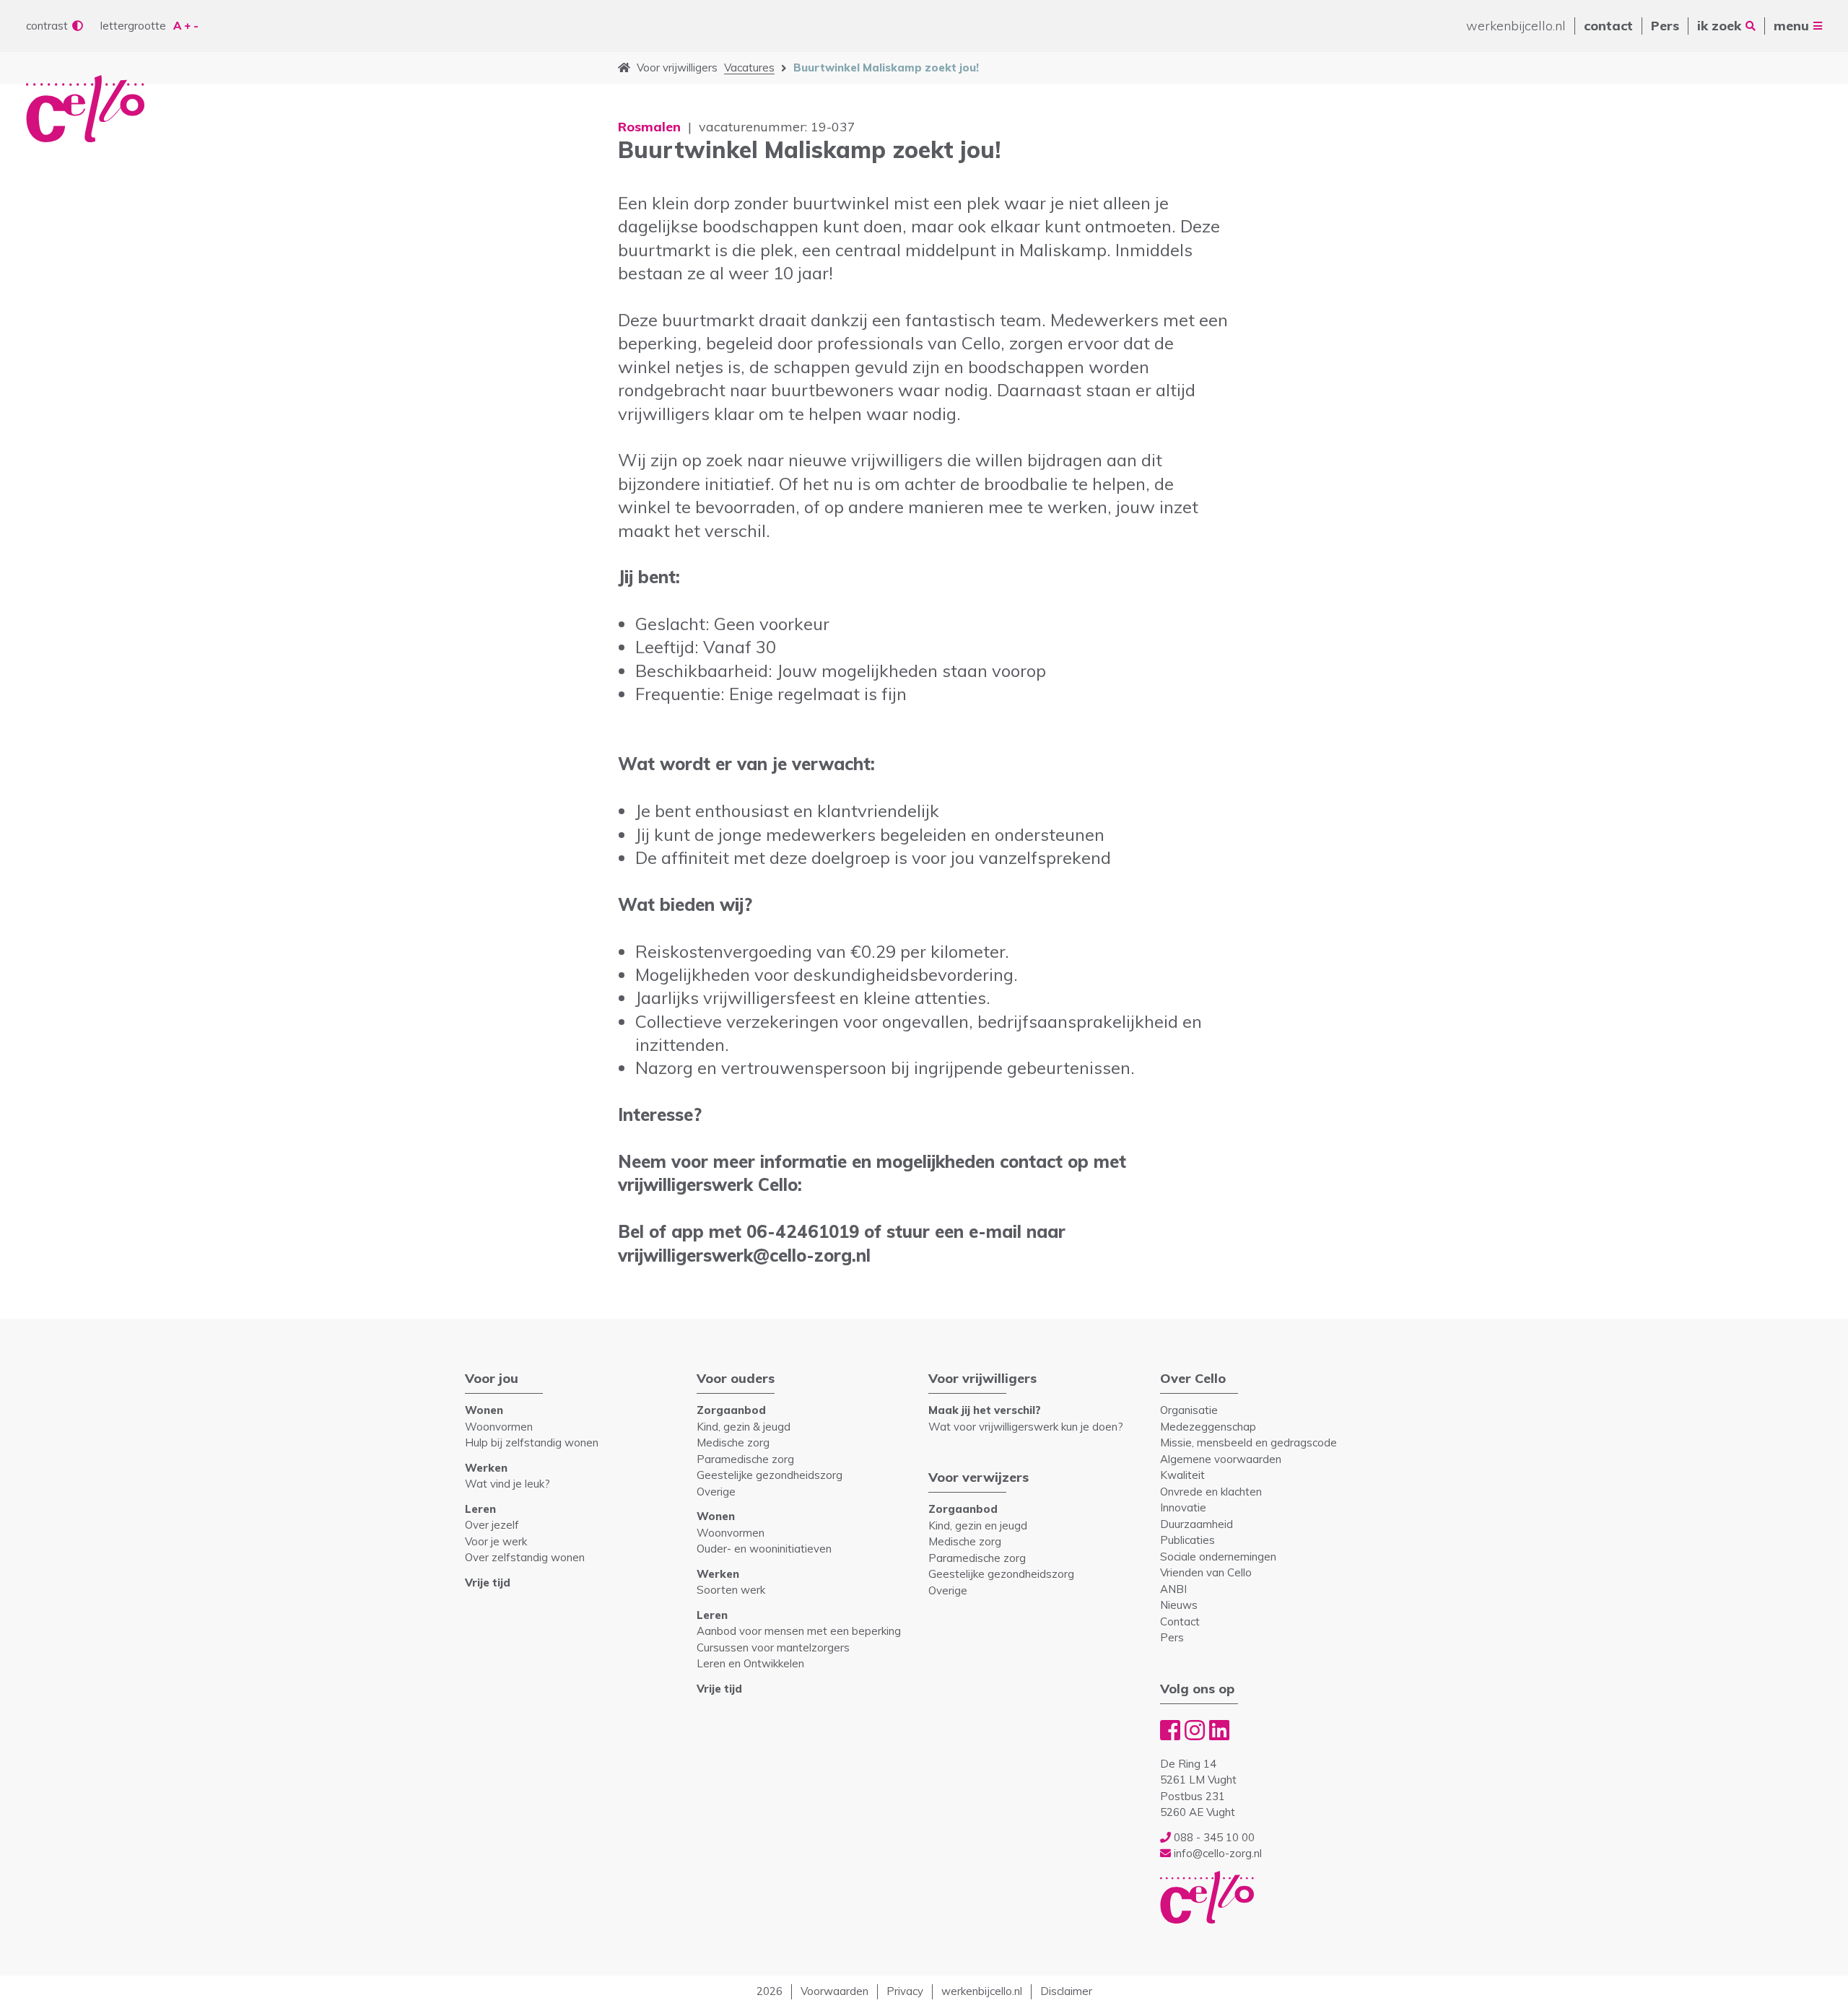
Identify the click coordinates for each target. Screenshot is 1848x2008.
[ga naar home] (624, 68)
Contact (1180, 1621)
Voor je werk (496, 1541)
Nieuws (1179, 1605)
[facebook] (1170, 1730)
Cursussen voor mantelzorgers (773, 1647)
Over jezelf (492, 1525)
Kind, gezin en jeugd (978, 1525)
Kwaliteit (1182, 1475)
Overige (716, 1492)
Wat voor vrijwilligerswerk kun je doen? (1026, 1427)
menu (1791, 26)
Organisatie (1189, 1410)
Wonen (484, 1410)
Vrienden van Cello (1206, 1572)
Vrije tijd (488, 1583)
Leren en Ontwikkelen (750, 1663)
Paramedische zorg (745, 1459)
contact (1608, 26)
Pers (1665, 26)
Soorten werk (731, 1590)
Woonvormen (499, 1427)
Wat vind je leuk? (507, 1484)
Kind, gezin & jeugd (744, 1427)
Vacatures (749, 67)
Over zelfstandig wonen (525, 1557)
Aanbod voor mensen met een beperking (799, 1631)
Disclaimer (1066, 1991)
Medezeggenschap (1208, 1427)
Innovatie (1183, 1507)
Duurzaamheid (1197, 1524)
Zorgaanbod (731, 1410)
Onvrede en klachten (1211, 1492)
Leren (480, 1509)
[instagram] (1195, 1730)
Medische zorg (733, 1442)
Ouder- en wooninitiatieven (764, 1549)
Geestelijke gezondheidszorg (770, 1475)
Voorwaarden (834, 1991)
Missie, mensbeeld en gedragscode (1248, 1442)
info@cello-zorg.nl (1216, 1853)
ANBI (1173, 1589)
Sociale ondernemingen (1218, 1557)
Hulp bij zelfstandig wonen (532, 1442)
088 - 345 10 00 (1213, 1837)
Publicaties (1187, 1540)
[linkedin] (1219, 1730)
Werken (486, 1468)
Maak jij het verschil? (985, 1410)
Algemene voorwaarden (1221, 1459)
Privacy (905, 1991)
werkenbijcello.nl (1516, 26)
